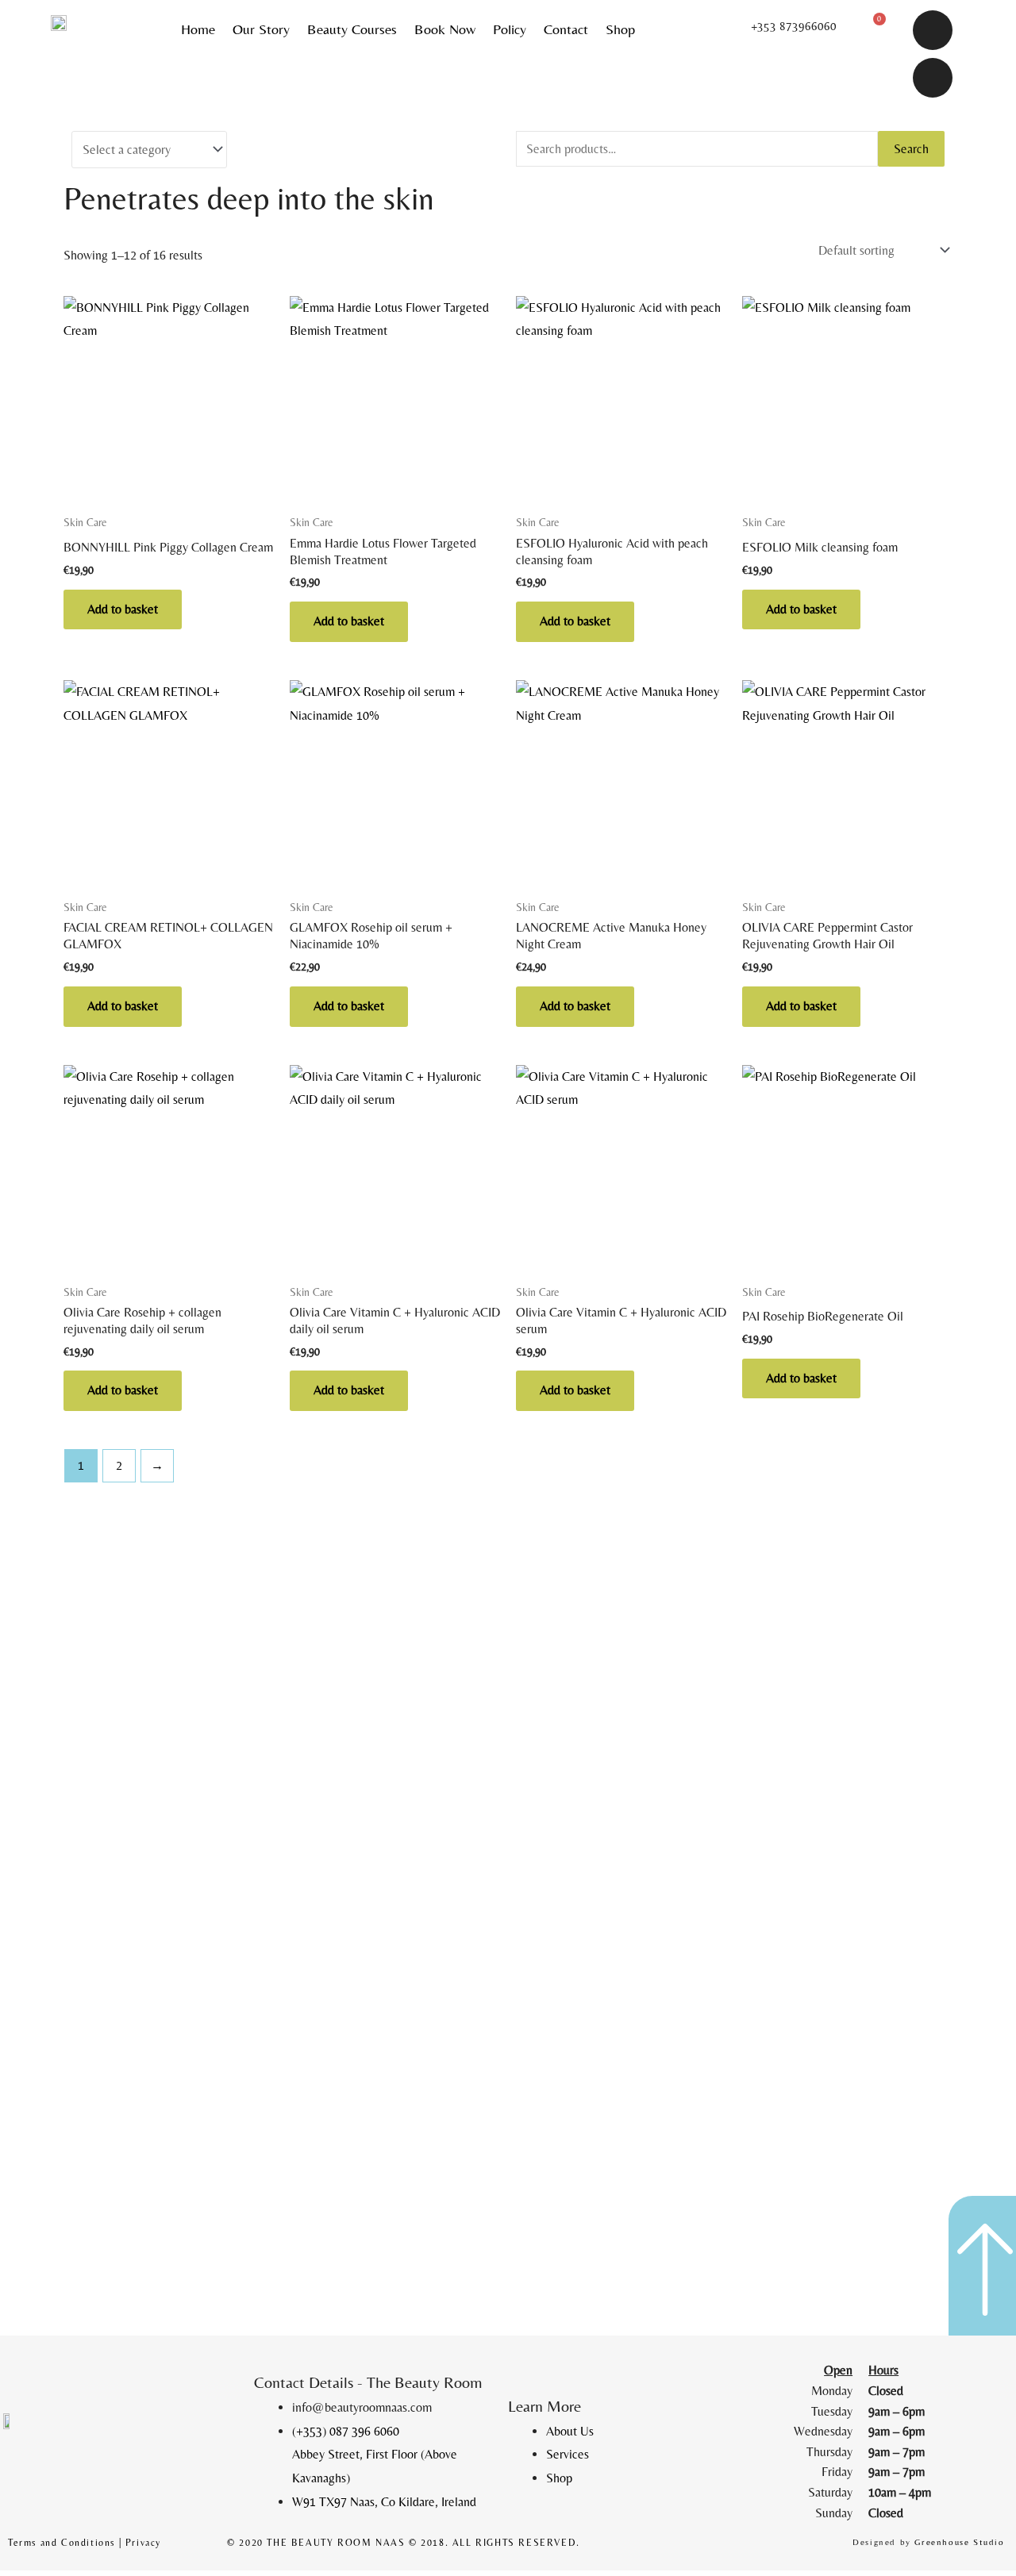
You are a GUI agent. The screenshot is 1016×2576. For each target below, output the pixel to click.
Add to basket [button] (123, 609)
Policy (510, 29)
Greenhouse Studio (959, 2542)
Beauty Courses (352, 29)
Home (198, 29)
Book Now (445, 29)
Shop (620, 29)
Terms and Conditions (62, 2543)
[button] (792, 26)
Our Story (261, 29)
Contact (566, 29)
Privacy (143, 2543)
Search (911, 149)
